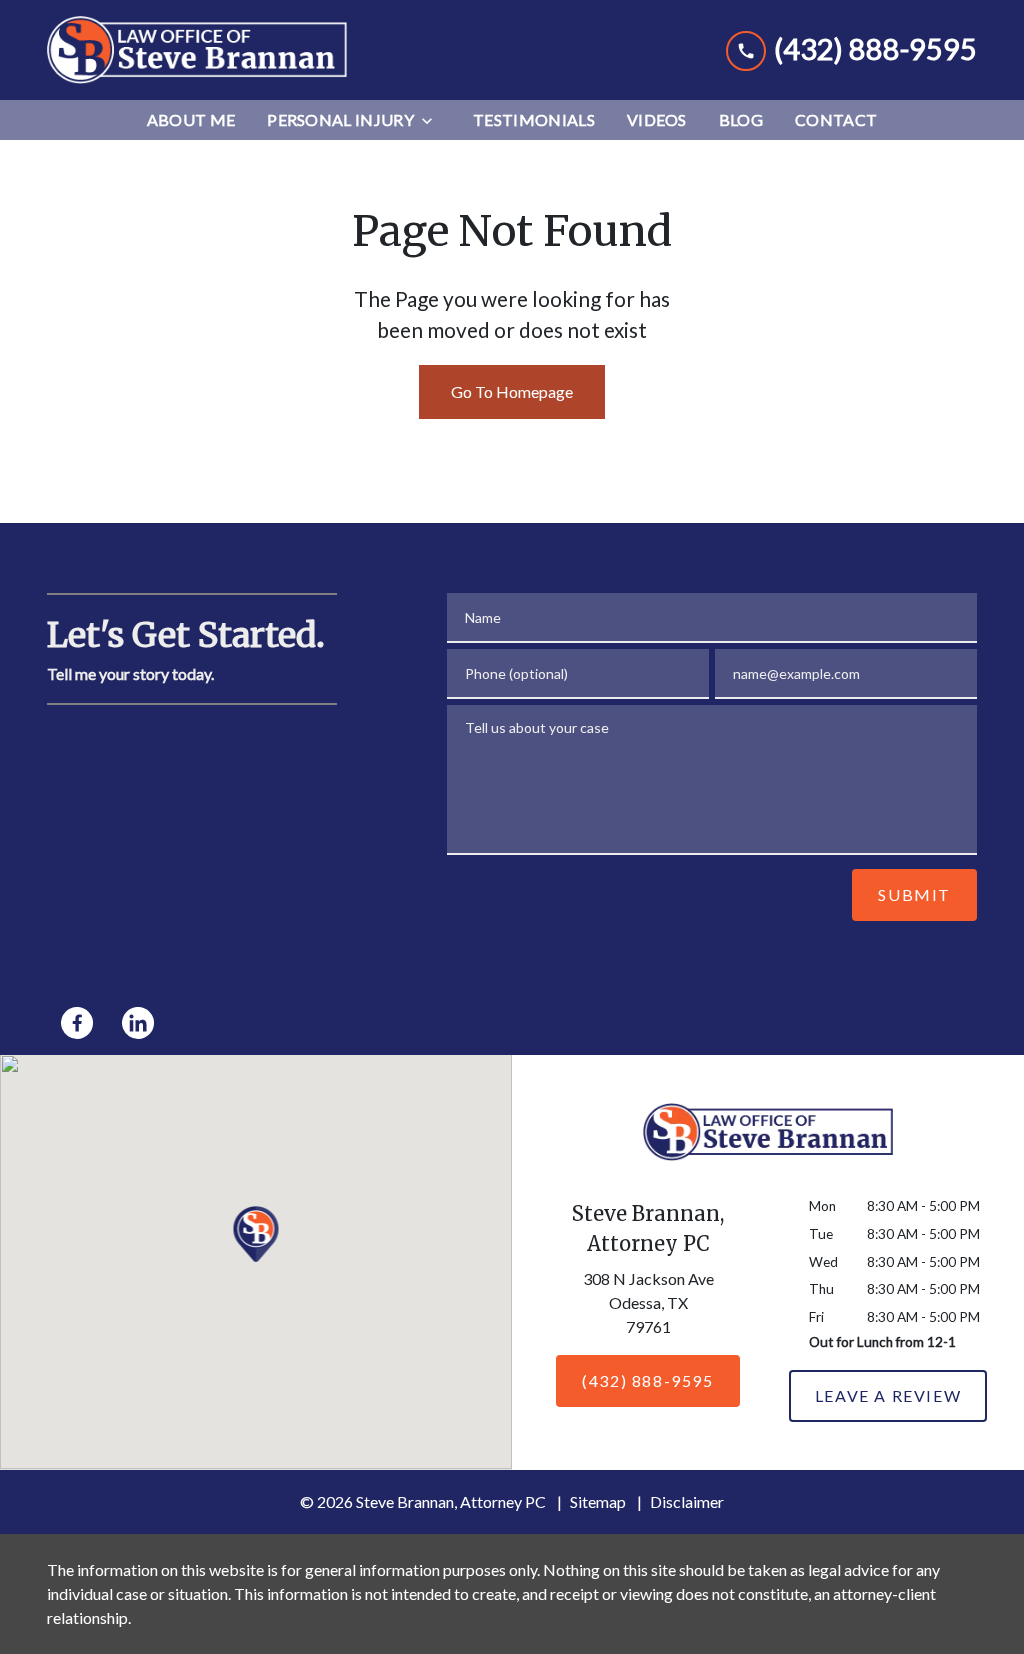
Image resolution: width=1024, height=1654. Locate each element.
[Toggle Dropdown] (433, 120)
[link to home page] (197, 50)
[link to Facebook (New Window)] (77, 1023)
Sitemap (598, 1501)
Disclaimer (687, 1501)
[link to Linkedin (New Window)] (138, 1023)
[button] (256, 1234)
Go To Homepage (512, 391)
